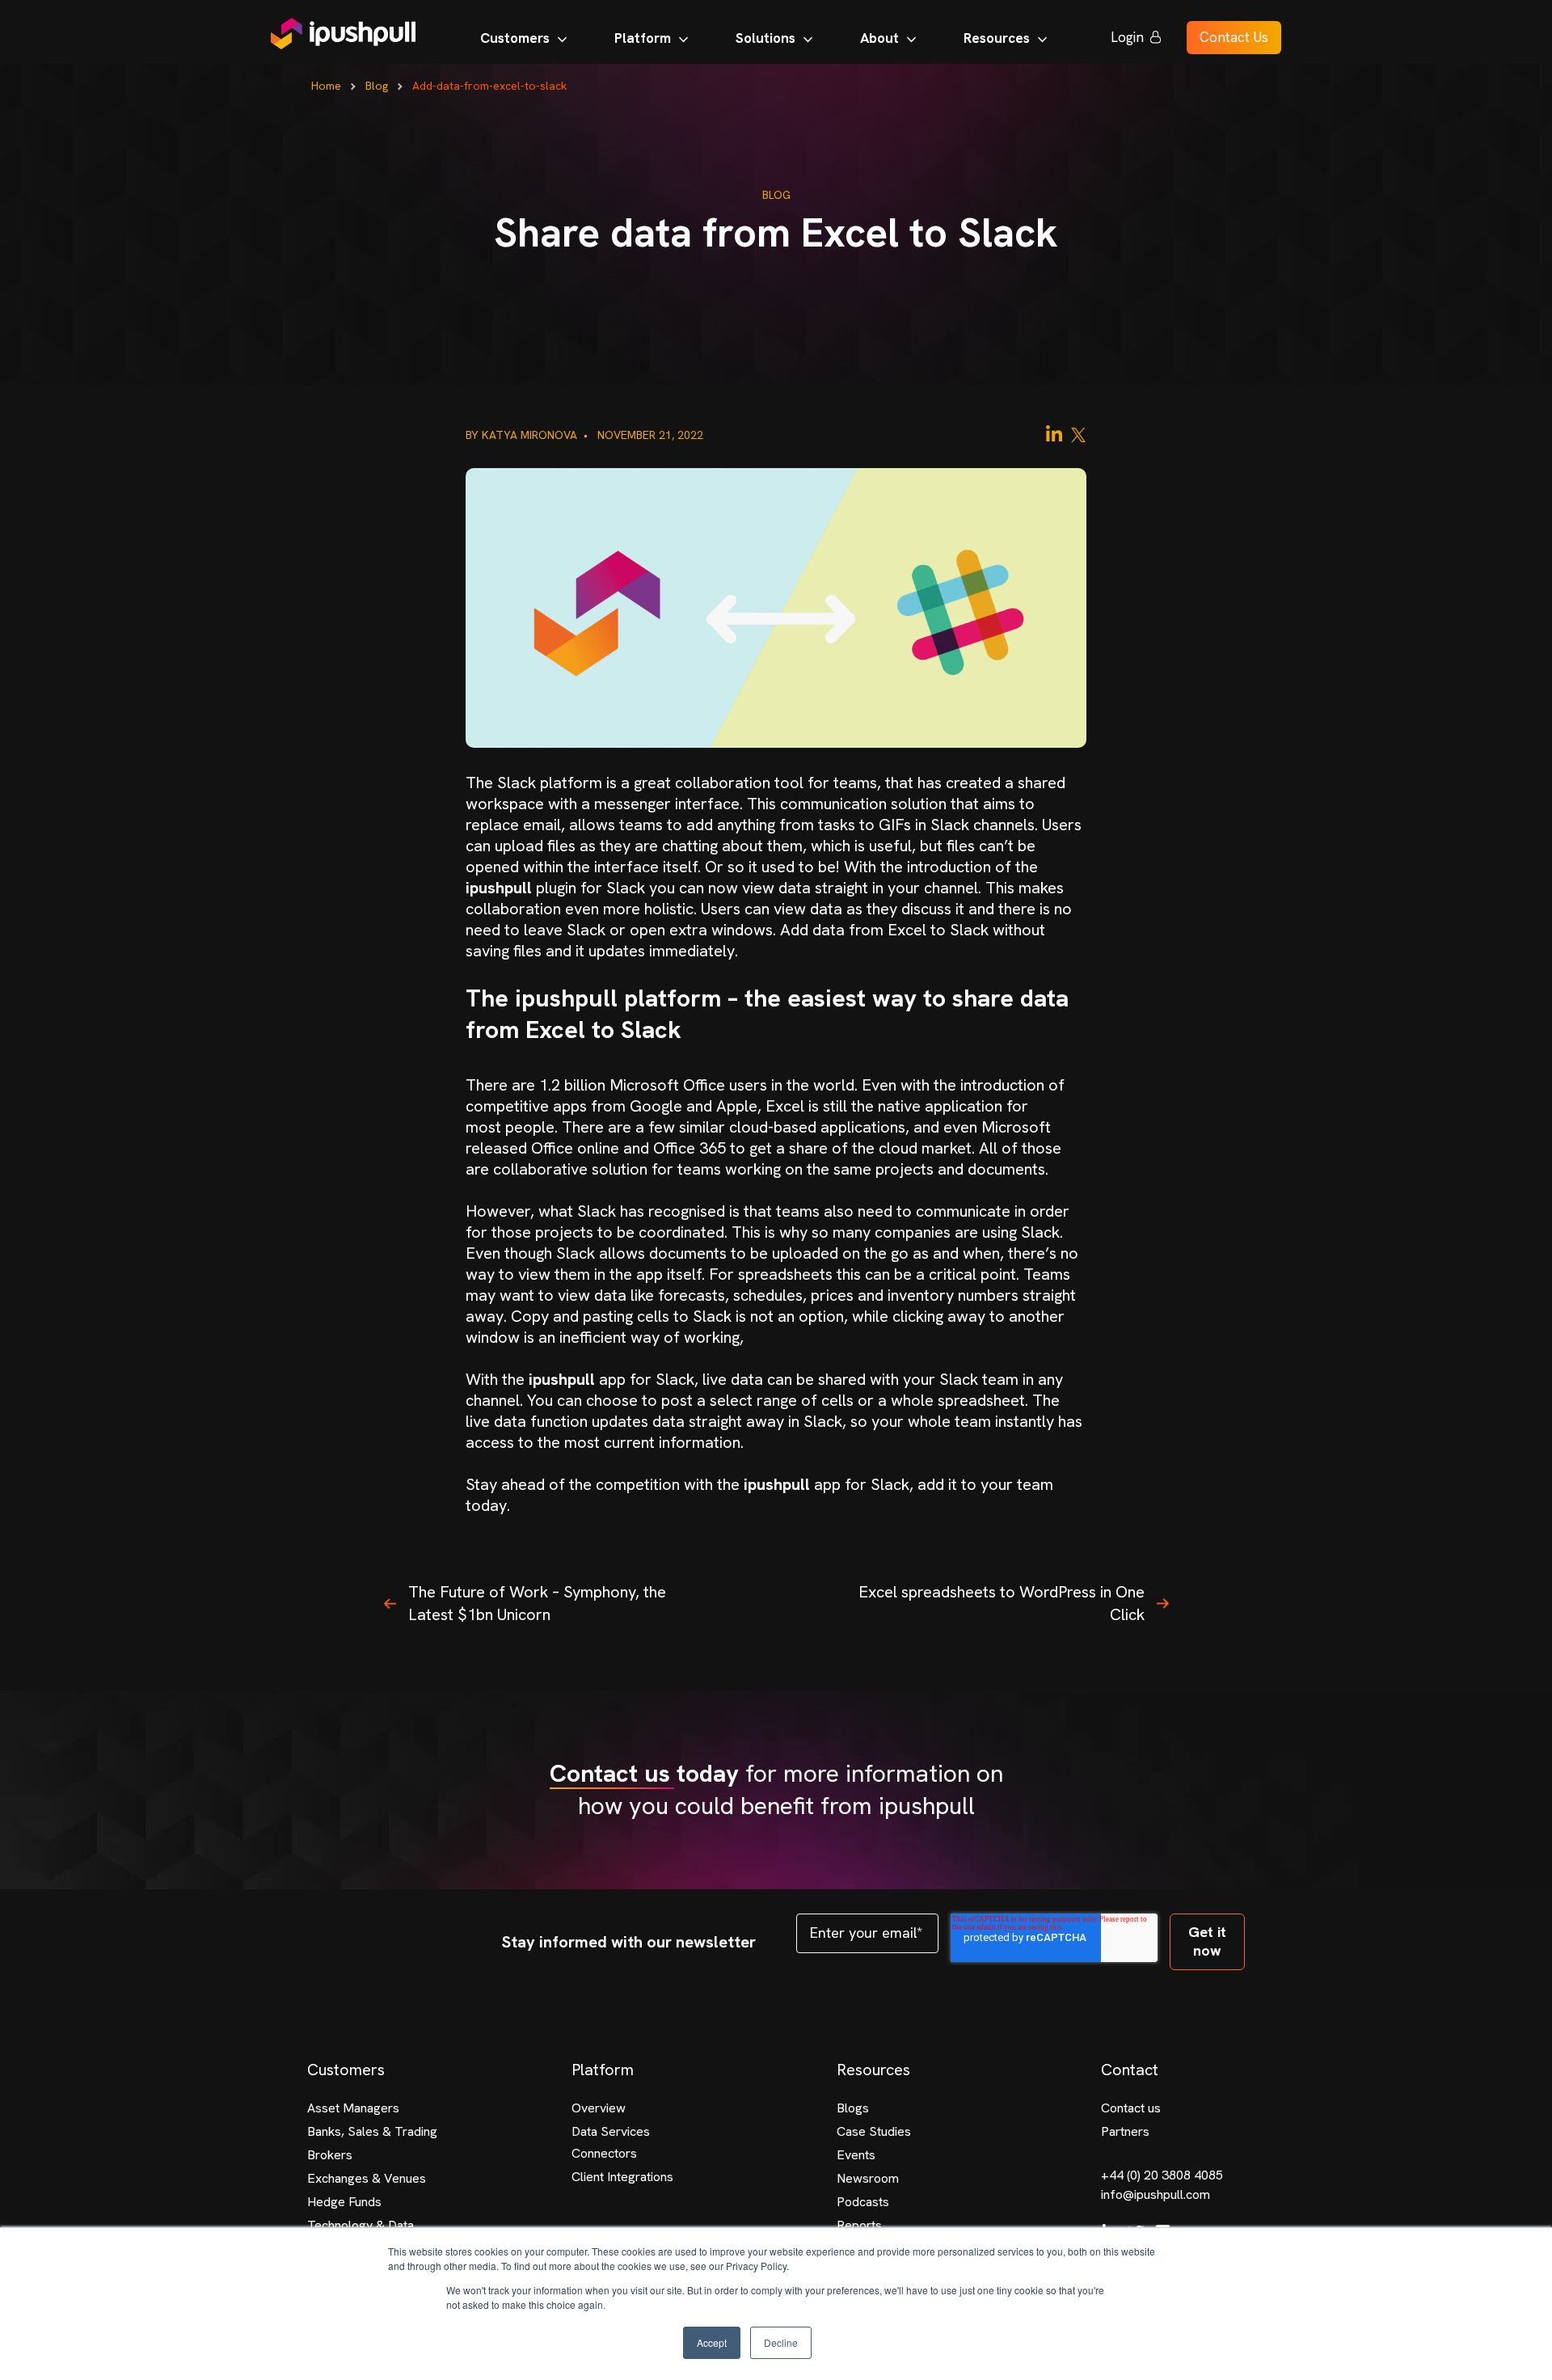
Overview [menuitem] (599, 2108)
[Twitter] (1078, 434)
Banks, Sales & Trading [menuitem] (372, 2131)
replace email (513, 825)
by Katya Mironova (523, 435)
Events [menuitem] (856, 2155)
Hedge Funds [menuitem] (344, 2202)
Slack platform (550, 783)
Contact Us (1234, 37)
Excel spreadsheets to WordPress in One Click (1002, 1603)
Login (1127, 37)
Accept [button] (712, 2342)
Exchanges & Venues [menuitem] (367, 2178)
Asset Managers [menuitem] (353, 2108)
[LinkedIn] (1054, 434)
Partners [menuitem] (1125, 2131)
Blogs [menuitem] (853, 2108)
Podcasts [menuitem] (863, 2202)
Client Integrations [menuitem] (622, 2177)
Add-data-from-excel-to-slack (489, 86)
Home (326, 86)
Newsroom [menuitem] (868, 2178)
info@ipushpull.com (1156, 2194)
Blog (377, 86)
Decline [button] (781, 2342)
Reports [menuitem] (859, 2225)
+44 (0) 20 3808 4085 (1162, 2175)
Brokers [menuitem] (330, 2155)
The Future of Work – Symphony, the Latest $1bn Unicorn (537, 1603)
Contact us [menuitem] (1131, 2108)
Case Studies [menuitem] (874, 2131)
